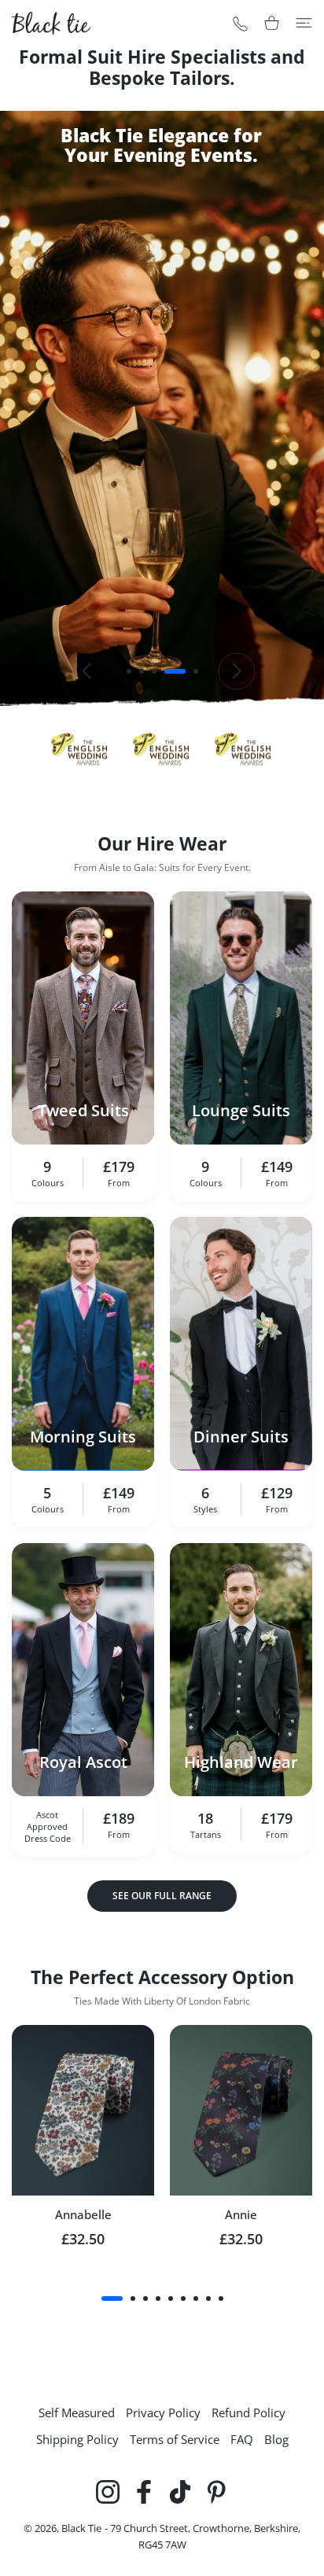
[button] (129, 671)
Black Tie (81, 2528)
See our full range (162, 1896)
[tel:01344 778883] (240, 23)
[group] (162, 408)
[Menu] (304, 23)
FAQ (242, 2439)
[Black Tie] (51, 23)
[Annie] (241, 2110)
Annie (241, 2214)
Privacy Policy (163, 2412)
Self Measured (77, 2412)
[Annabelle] (83, 2110)
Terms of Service (175, 2439)
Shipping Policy (77, 2439)
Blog (276, 2439)
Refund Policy (249, 2412)
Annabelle (83, 2214)
